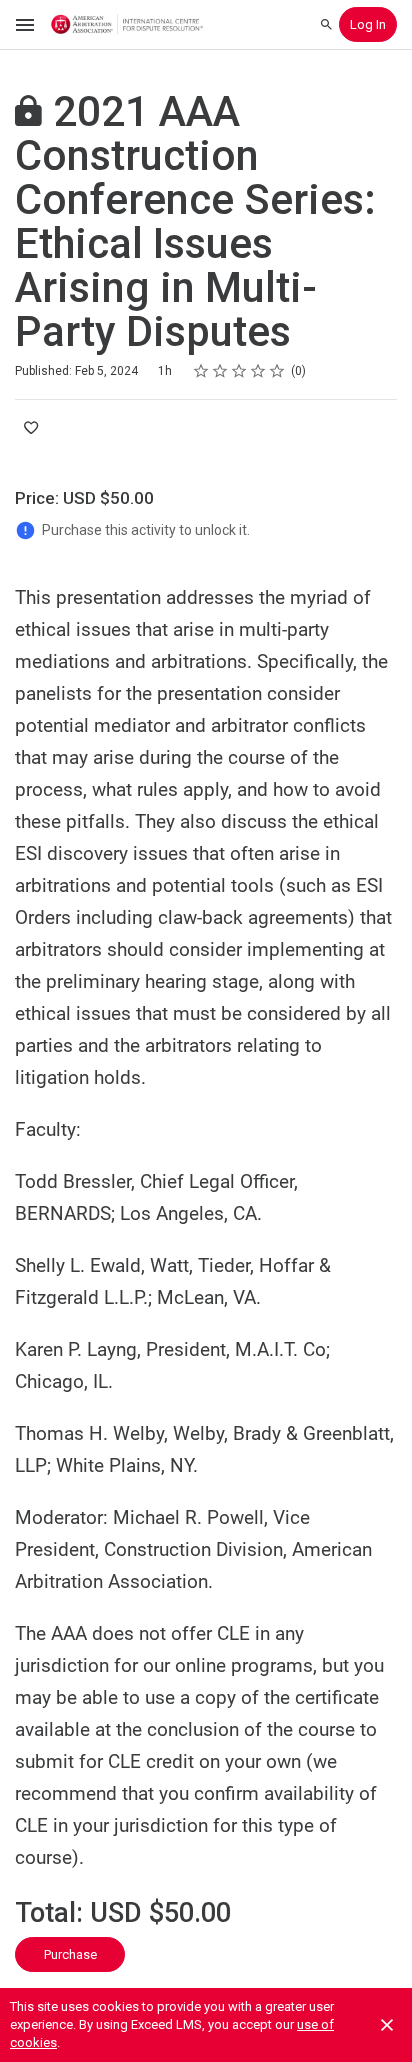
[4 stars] (258, 371)
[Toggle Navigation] (26, 25)
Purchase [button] (70, 1954)
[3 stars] (239, 371)
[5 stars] (277, 371)
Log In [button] (368, 24)
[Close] (387, 2025)
